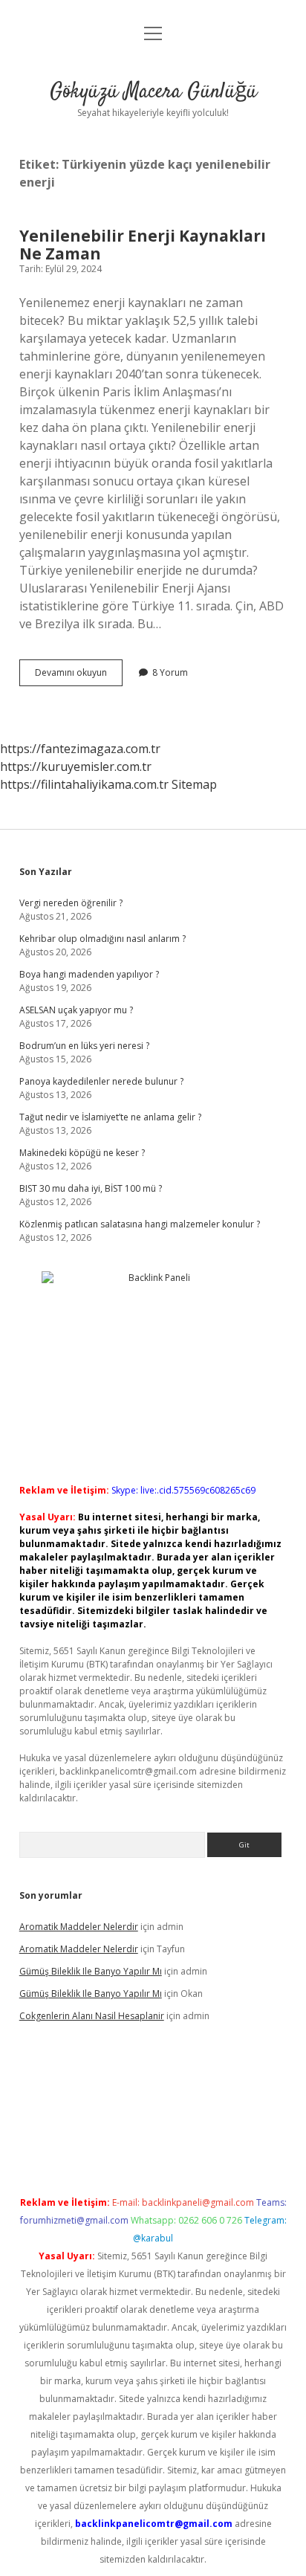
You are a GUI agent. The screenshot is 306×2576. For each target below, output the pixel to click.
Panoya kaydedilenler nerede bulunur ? (101, 1081)
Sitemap (194, 784)
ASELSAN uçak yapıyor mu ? (76, 1010)
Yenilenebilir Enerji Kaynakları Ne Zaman (143, 245)
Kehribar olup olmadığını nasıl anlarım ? (102, 939)
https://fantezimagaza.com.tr (80, 749)
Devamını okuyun (79, 676)
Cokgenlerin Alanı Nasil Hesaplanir (92, 2016)
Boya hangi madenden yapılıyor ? (89, 974)
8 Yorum (170, 672)
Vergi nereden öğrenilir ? (71, 903)
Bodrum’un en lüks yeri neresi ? (84, 1046)
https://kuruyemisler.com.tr (76, 766)
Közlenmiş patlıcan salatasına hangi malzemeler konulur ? (140, 1224)
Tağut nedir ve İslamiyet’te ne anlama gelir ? (110, 1117)
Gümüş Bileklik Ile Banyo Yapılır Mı (91, 1971)
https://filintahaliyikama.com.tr (84, 784)
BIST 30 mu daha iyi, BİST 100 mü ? (91, 1188)
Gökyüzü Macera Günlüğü (153, 92)
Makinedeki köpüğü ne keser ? (82, 1153)
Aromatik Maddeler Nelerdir (79, 1927)
